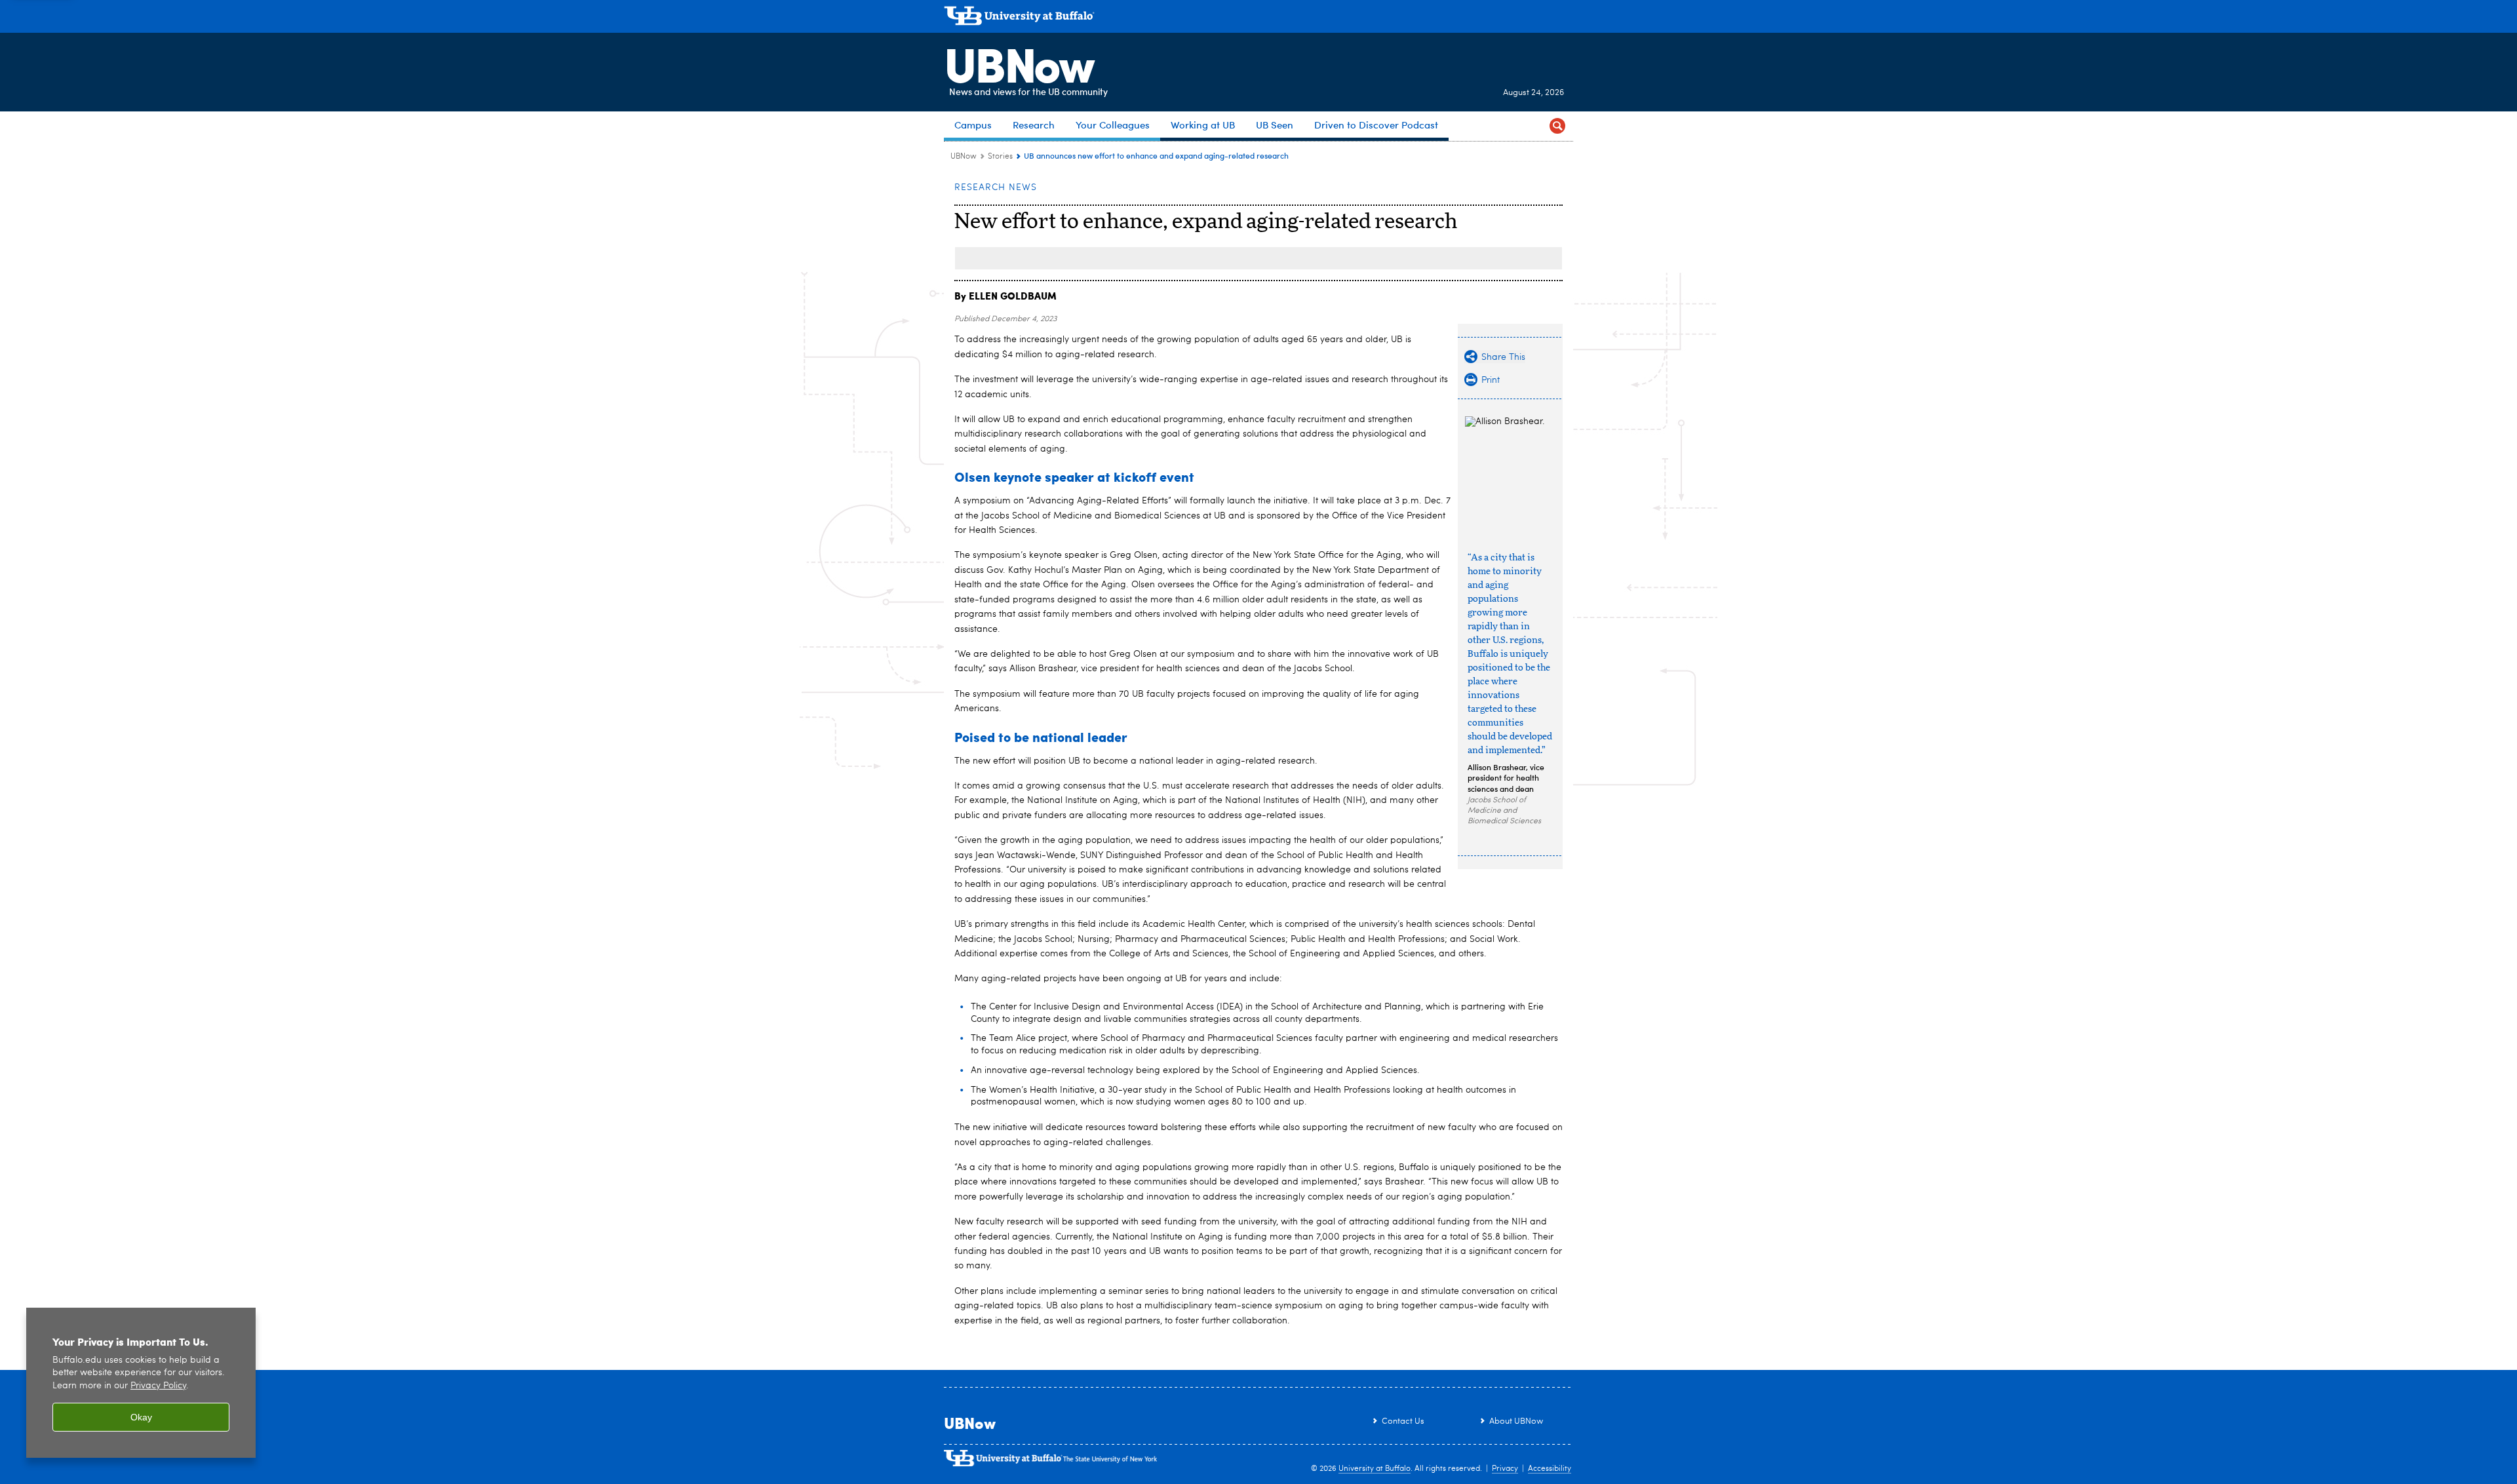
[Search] (1557, 126)
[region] (141, 1383)
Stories (1000, 157)
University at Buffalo (1375, 1469)
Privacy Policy (158, 1386)
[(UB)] (1258, 18)
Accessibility (1550, 1469)
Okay (141, 1417)
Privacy (1505, 1469)
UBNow (1019, 62)
